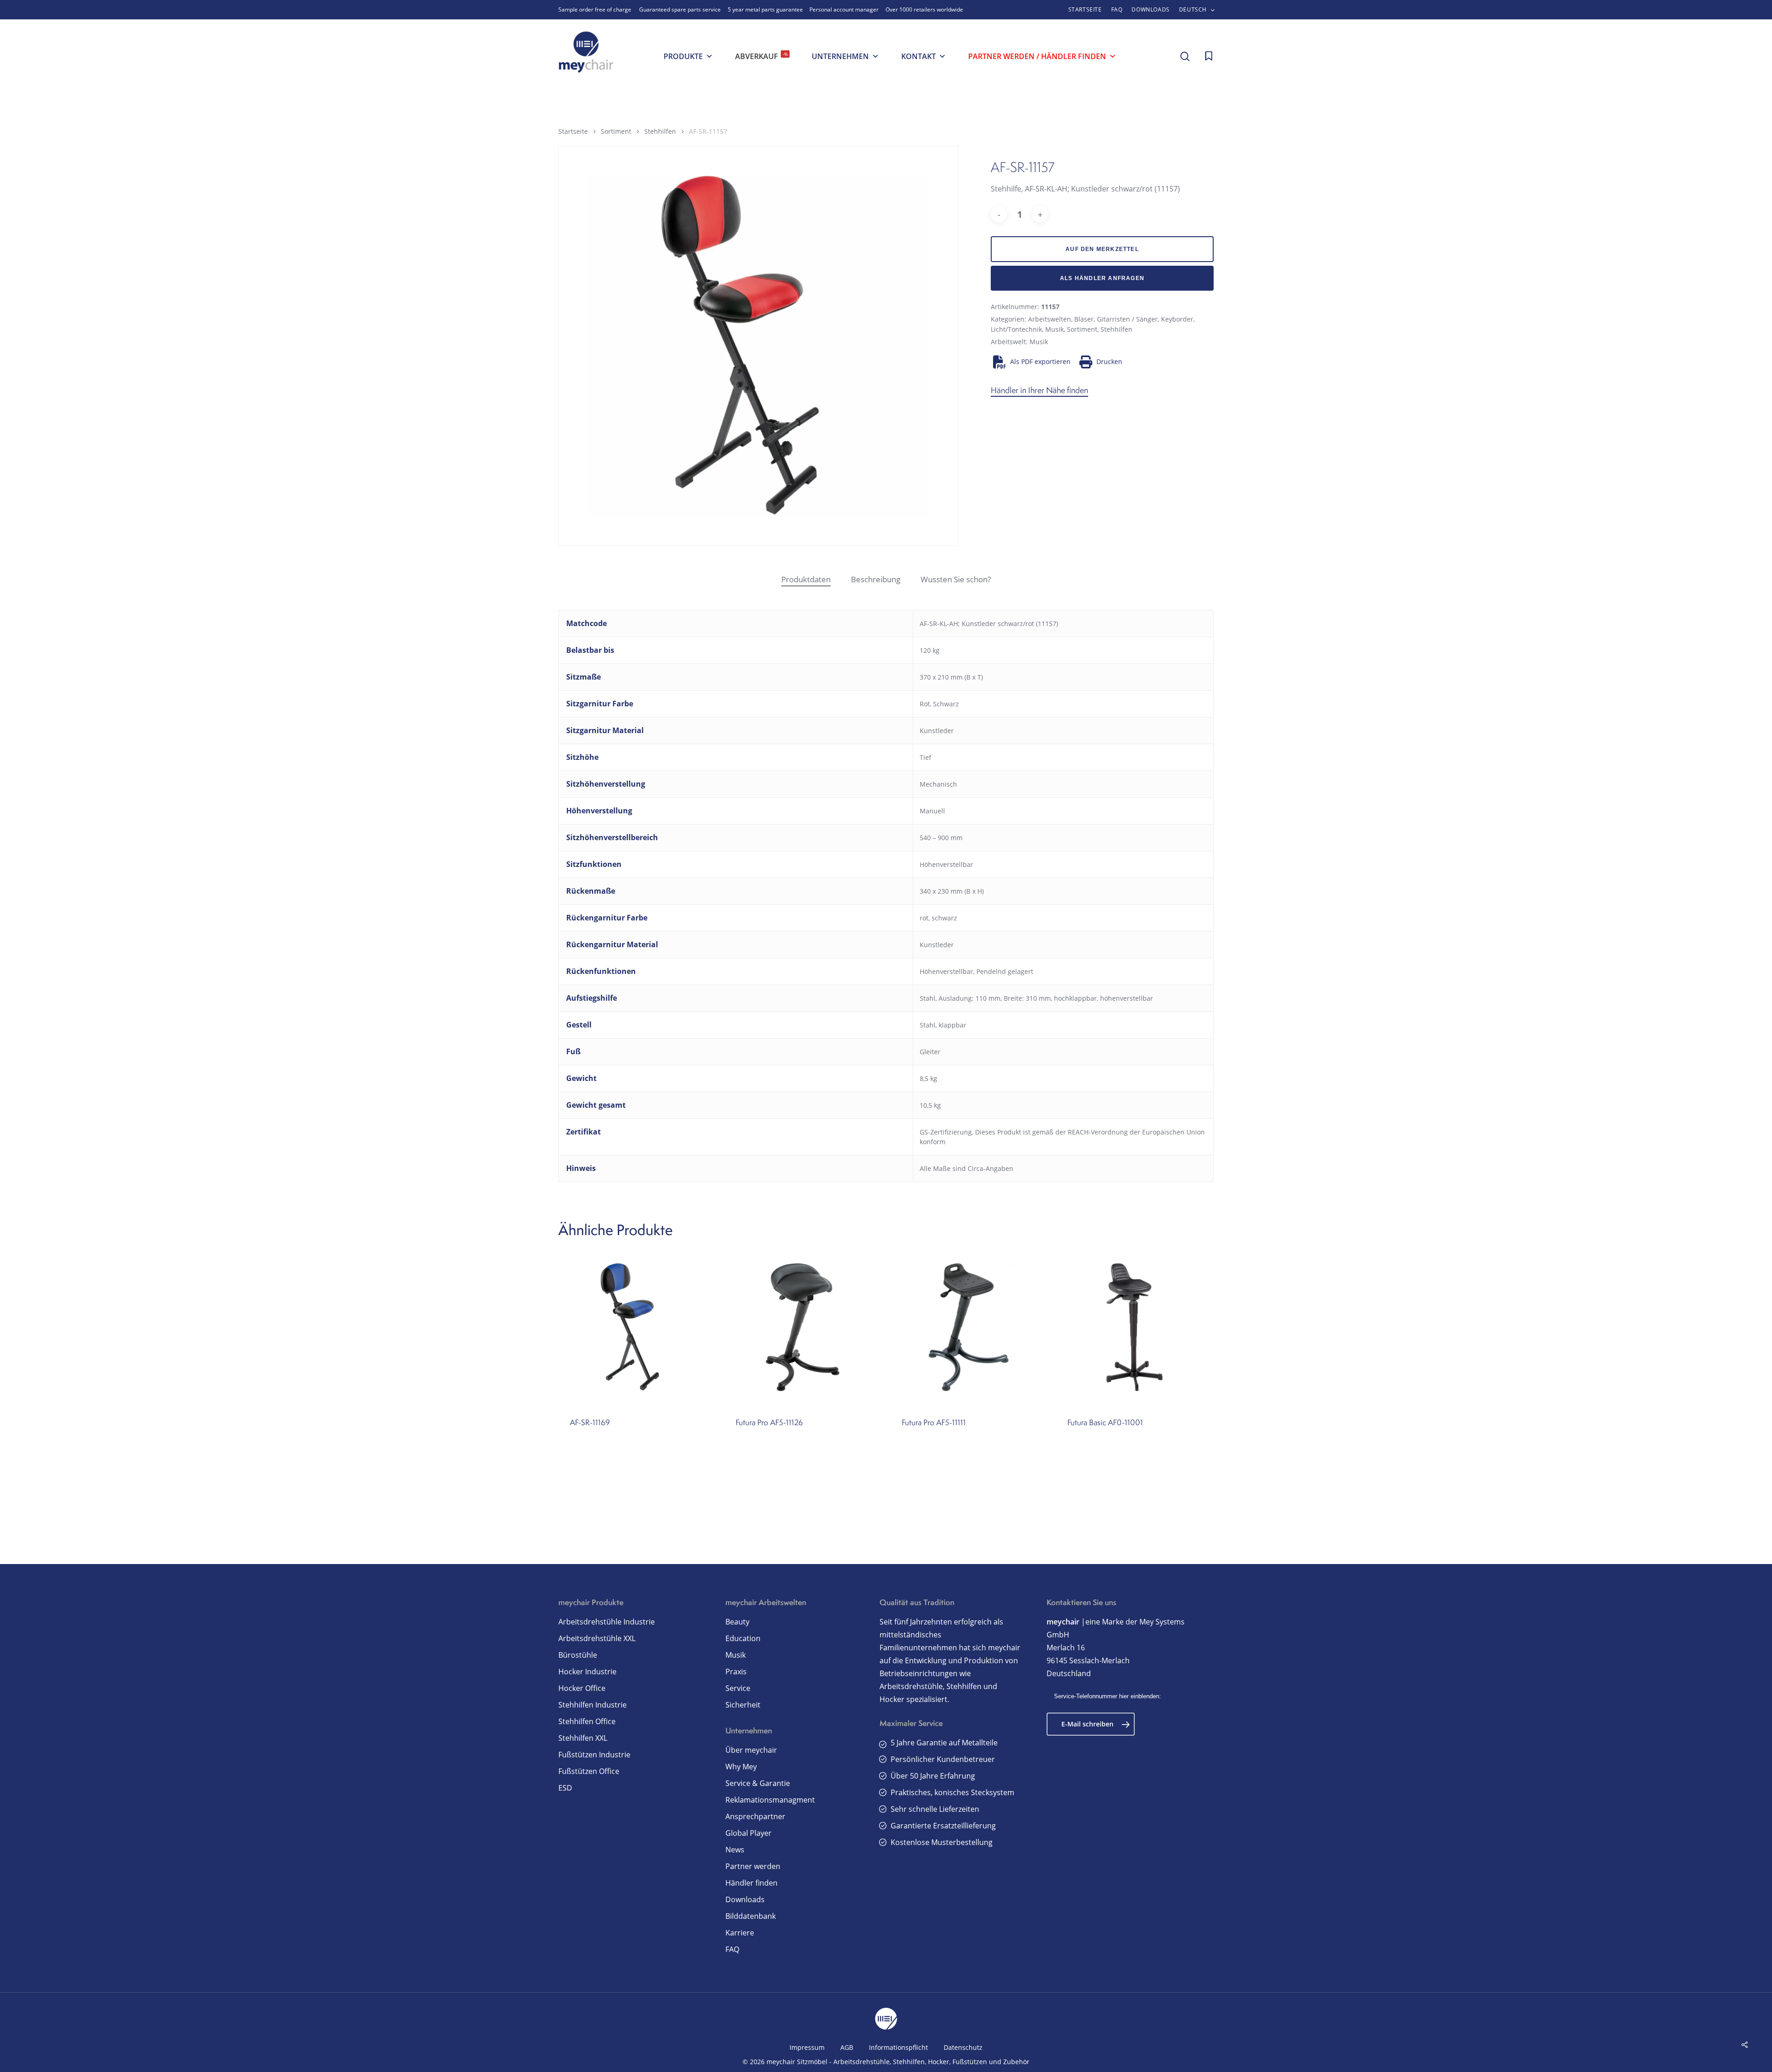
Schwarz (946, 704)
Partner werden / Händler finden (1037, 56)
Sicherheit (743, 1705)
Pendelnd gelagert (1005, 971)
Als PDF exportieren (1040, 361)
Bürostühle (578, 1655)
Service (738, 1688)
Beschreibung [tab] (876, 579)
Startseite (573, 131)
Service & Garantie (758, 1783)
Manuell (932, 811)
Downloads (745, 1899)
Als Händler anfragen (1102, 278)
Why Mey (741, 1767)
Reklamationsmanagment (770, 1800)
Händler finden (751, 1883)
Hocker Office (582, 1688)
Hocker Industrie (587, 1672)
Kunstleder (937, 731)
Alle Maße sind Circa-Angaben (967, 1168)
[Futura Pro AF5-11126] (803, 1327)
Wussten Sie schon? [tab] (956, 579)
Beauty (737, 1622)
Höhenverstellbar (946, 864)
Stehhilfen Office (587, 1721)
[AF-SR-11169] (637, 1327)
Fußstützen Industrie (594, 1755)
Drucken (1109, 361)
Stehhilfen (660, 131)
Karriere (740, 1933)
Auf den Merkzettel (1102, 249)
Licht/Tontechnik (1016, 329)
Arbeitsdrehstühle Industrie (607, 1622)
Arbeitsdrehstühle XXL (597, 1638)
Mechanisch (938, 784)
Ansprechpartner (755, 1816)
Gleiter (930, 1052)
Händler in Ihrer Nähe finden (1039, 390)
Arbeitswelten (1050, 319)
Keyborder (1177, 319)
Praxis (736, 1672)
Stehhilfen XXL (583, 1738)
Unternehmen (840, 56)
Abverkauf (761, 56)
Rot (925, 704)
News (735, 1850)
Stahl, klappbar (943, 1025)
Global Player (748, 1833)
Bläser (1084, 319)
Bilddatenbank (751, 1916)
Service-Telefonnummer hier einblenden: (1107, 1696)
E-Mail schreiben (1087, 1724)
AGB (847, 2047)
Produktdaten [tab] (806, 579)
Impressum (807, 2047)
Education (743, 1638)
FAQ (732, 1949)
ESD (565, 1788)
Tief (925, 757)
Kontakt (919, 56)
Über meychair (751, 1750)
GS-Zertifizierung (946, 1132)
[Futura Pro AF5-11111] (969, 1327)
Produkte (683, 56)
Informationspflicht (898, 2047)
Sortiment (616, 131)
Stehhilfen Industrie (593, 1705)
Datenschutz (963, 2047)
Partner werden (753, 1866)
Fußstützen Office (589, 1771)
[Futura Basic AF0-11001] (1134, 1327)
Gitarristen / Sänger (1127, 319)
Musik (1054, 329)
